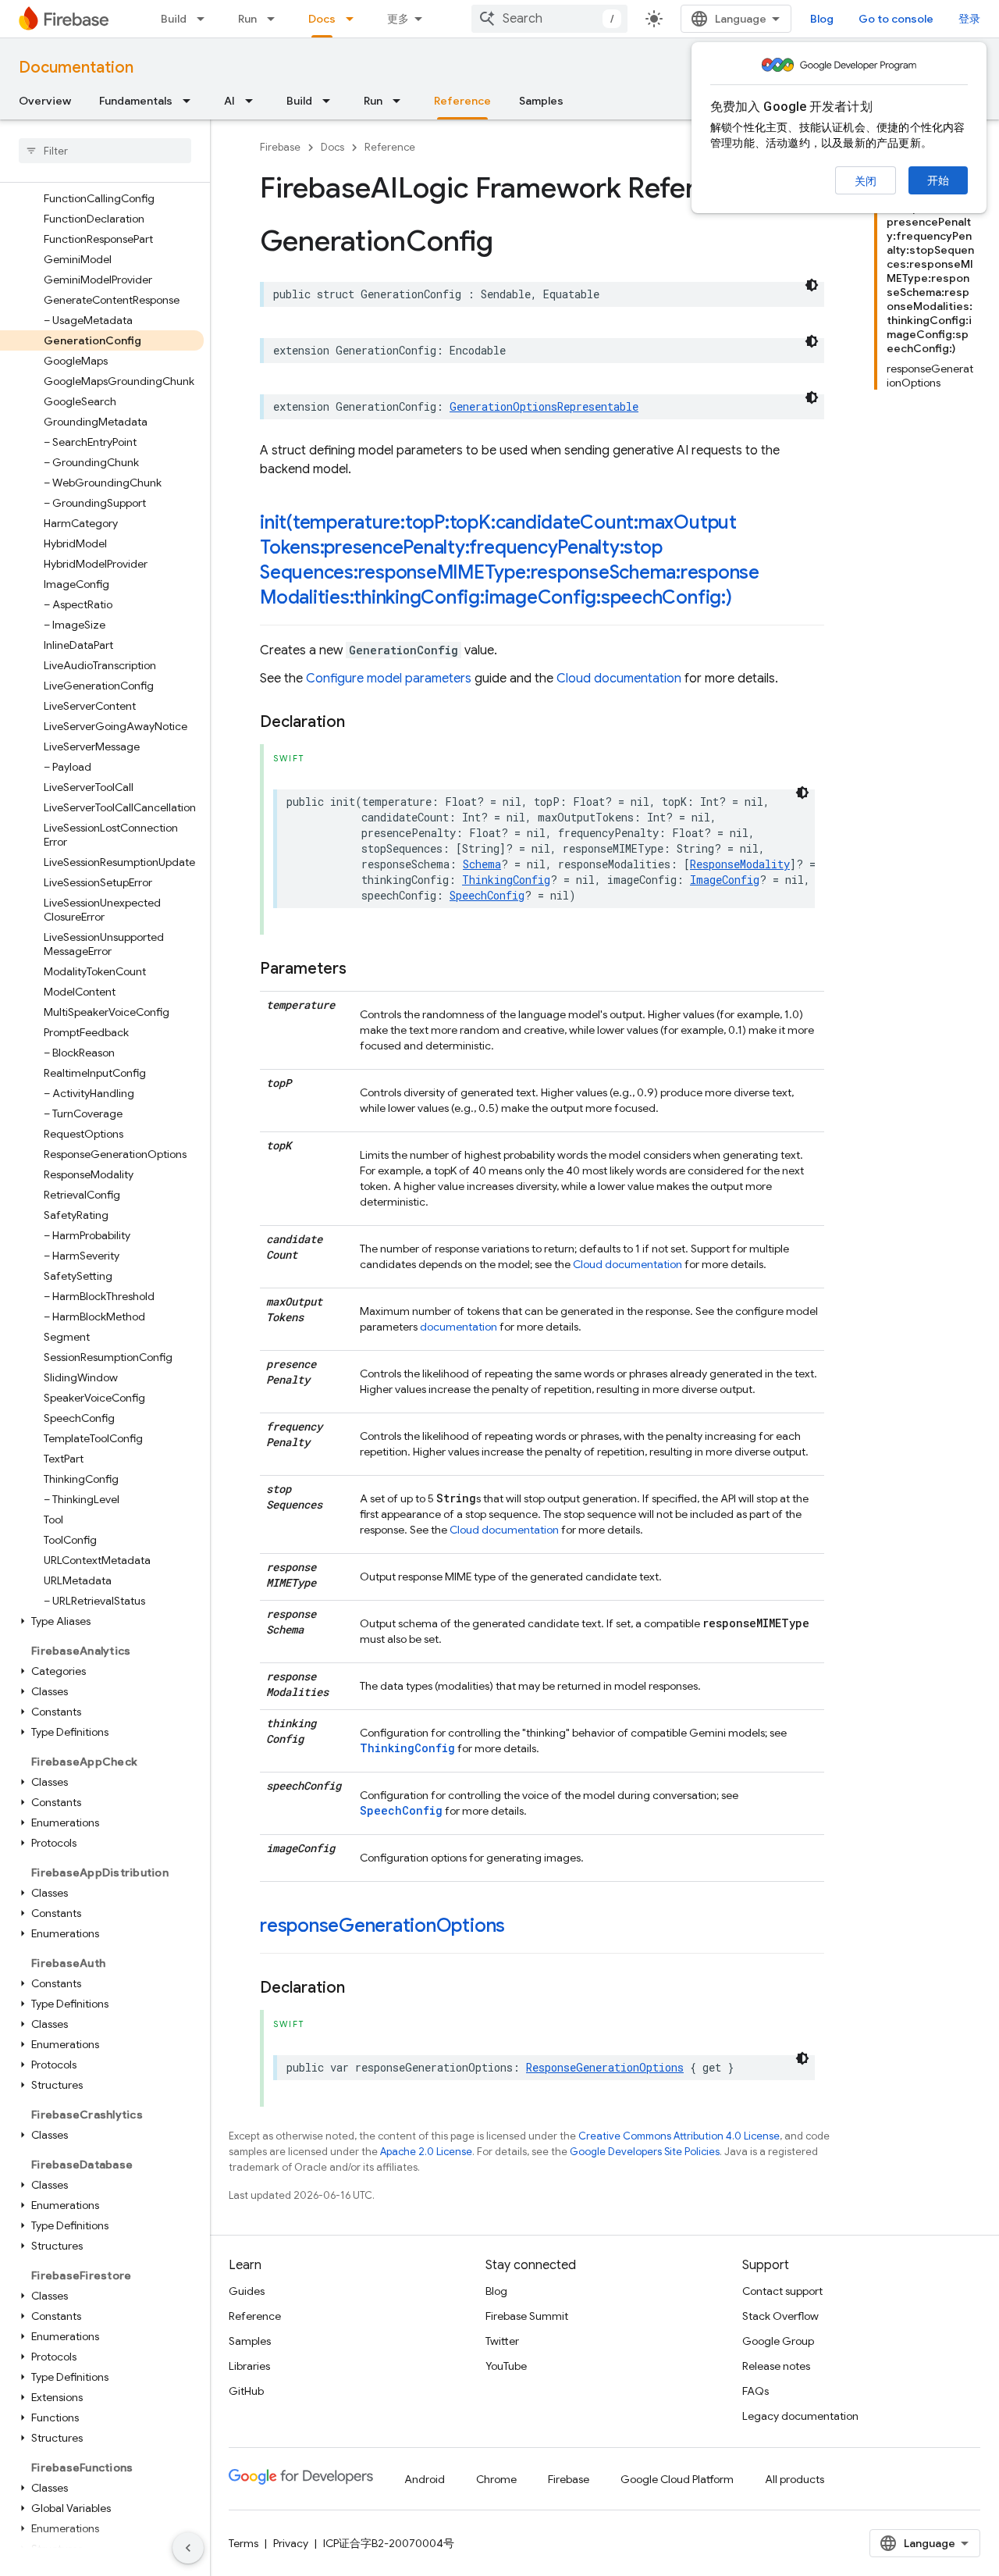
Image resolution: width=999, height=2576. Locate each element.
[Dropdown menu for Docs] (354, 19)
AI (229, 101)
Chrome (496, 2479)
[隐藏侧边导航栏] (188, 2548)
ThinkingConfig (506, 880)
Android (425, 2479)
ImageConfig (725, 880)
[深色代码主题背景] (812, 285)
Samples (541, 101)
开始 (938, 180)
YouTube (506, 2366)
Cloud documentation (619, 679)
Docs (322, 19)
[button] (102, 1621)
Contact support (782, 2291)
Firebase (280, 147)
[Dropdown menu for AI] (254, 101)
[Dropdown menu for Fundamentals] (191, 101)
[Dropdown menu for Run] (276, 19)
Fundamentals (136, 101)
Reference (462, 101)
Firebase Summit (527, 2316)
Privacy (291, 2543)
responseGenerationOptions (382, 1926)
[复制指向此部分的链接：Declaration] (361, 722)
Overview (45, 101)
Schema (482, 864)
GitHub (246, 2391)
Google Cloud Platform (677, 2479)
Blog (822, 19)
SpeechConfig (487, 895)
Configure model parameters (389, 679)
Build (174, 19)
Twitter (502, 2341)
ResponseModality (740, 864)
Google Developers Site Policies (645, 2152)
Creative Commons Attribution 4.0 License (679, 2136)
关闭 (866, 181)
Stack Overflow (780, 2316)
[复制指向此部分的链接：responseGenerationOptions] (521, 1927)
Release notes (776, 2366)
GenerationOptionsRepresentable (544, 406)
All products (795, 2479)
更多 (398, 19)
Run (247, 19)
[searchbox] (105, 151)
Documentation (76, 68)
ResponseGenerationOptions (605, 2067)
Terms (244, 2543)
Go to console (896, 19)
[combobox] (549, 19)
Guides (247, 2291)
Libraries (249, 2366)
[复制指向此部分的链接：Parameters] (362, 969)
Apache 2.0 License (426, 2152)
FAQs (755, 2391)
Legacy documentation (800, 2416)
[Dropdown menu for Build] (205, 19)
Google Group (778, 2341)
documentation (459, 1327)
